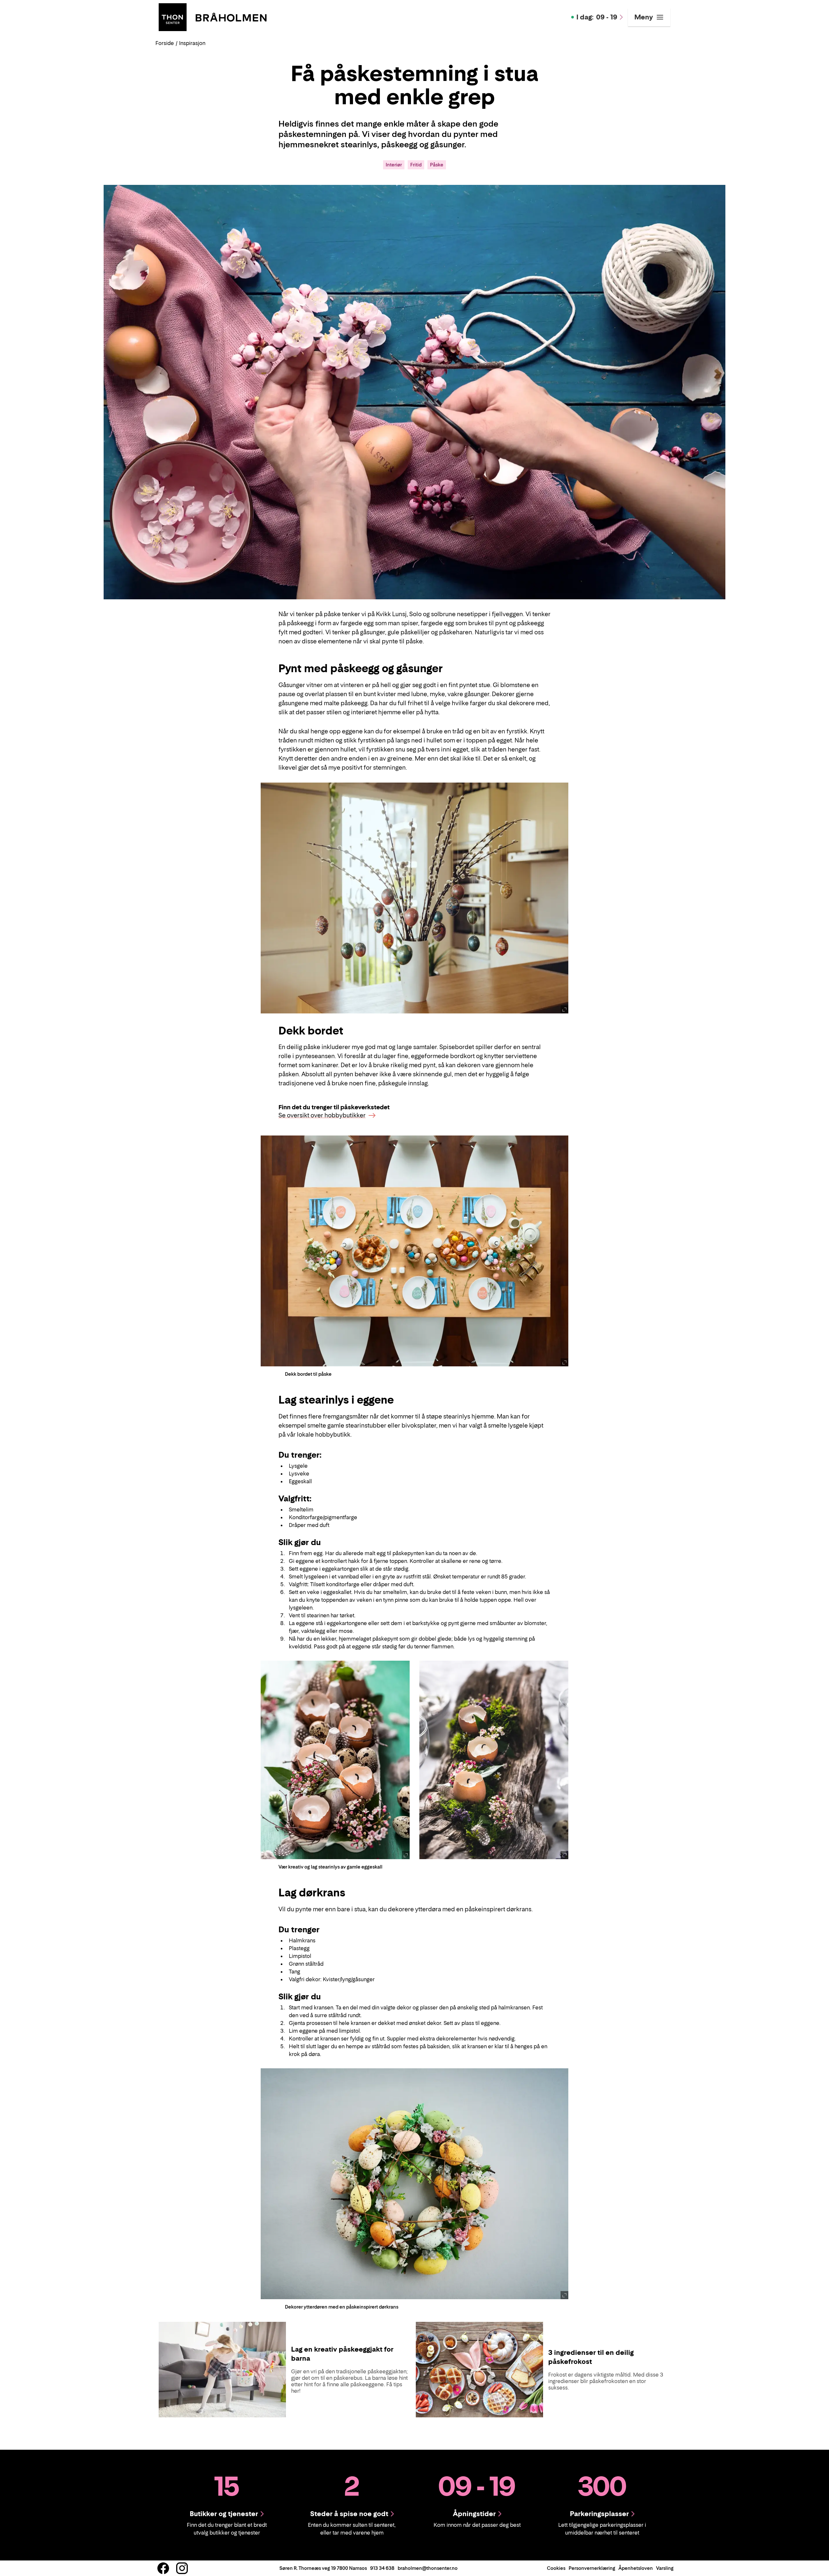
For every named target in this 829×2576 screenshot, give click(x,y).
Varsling (665, 2568)
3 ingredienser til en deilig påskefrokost (591, 2357)
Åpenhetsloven (636, 2568)
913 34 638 (382, 2568)
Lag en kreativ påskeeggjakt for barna (342, 2354)
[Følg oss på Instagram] (182, 2568)
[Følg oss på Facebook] (163, 2568)
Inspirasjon (192, 43)
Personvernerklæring (592, 2568)
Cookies (556, 2568)
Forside (165, 43)
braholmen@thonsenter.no (428, 2568)
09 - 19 (597, 17)
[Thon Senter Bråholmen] (213, 17)
